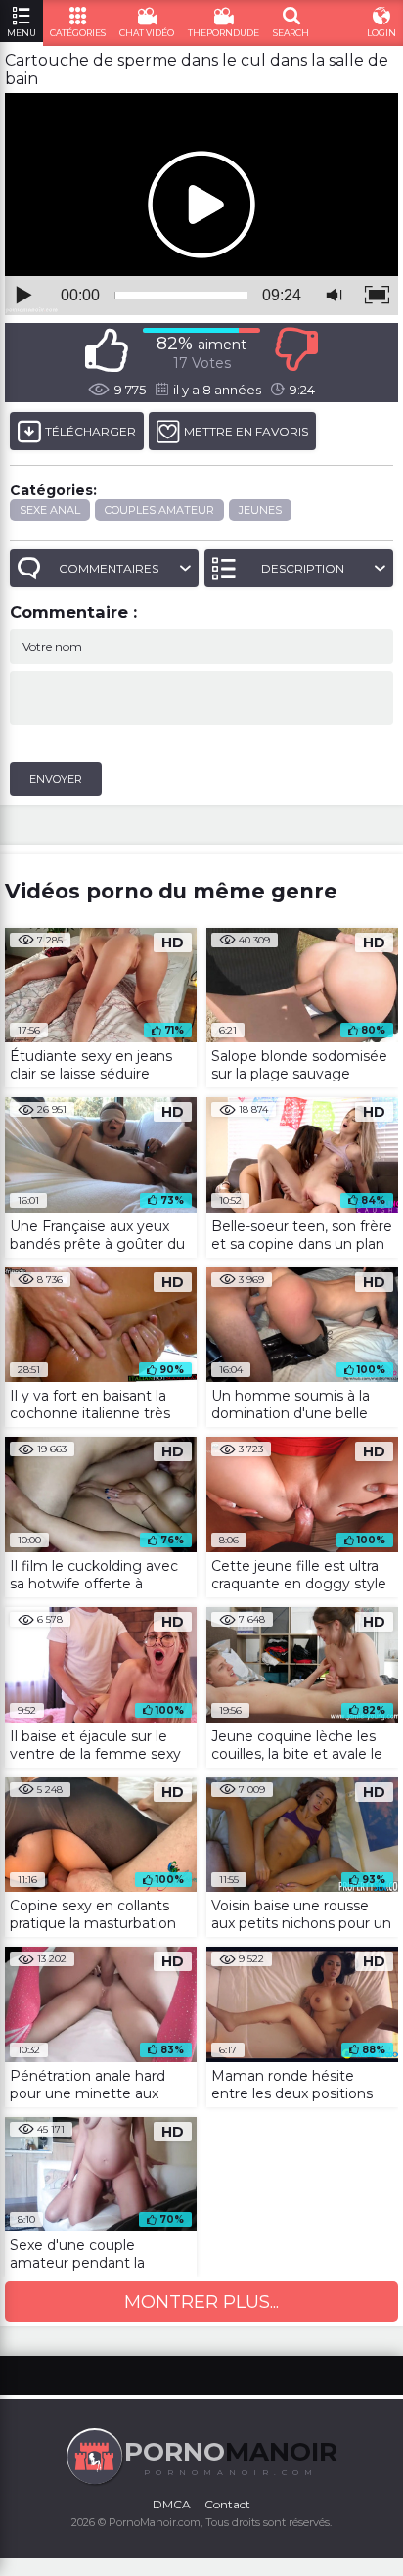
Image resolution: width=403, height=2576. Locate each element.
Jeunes (260, 510)
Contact (227, 2504)
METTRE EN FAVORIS (246, 431)
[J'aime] (107, 350)
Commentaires (109, 568)
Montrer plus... (201, 2302)
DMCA (172, 2504)
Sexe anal (50, 510)
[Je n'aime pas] (296, 350)
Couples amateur (159, 510)
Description (303, 568)
